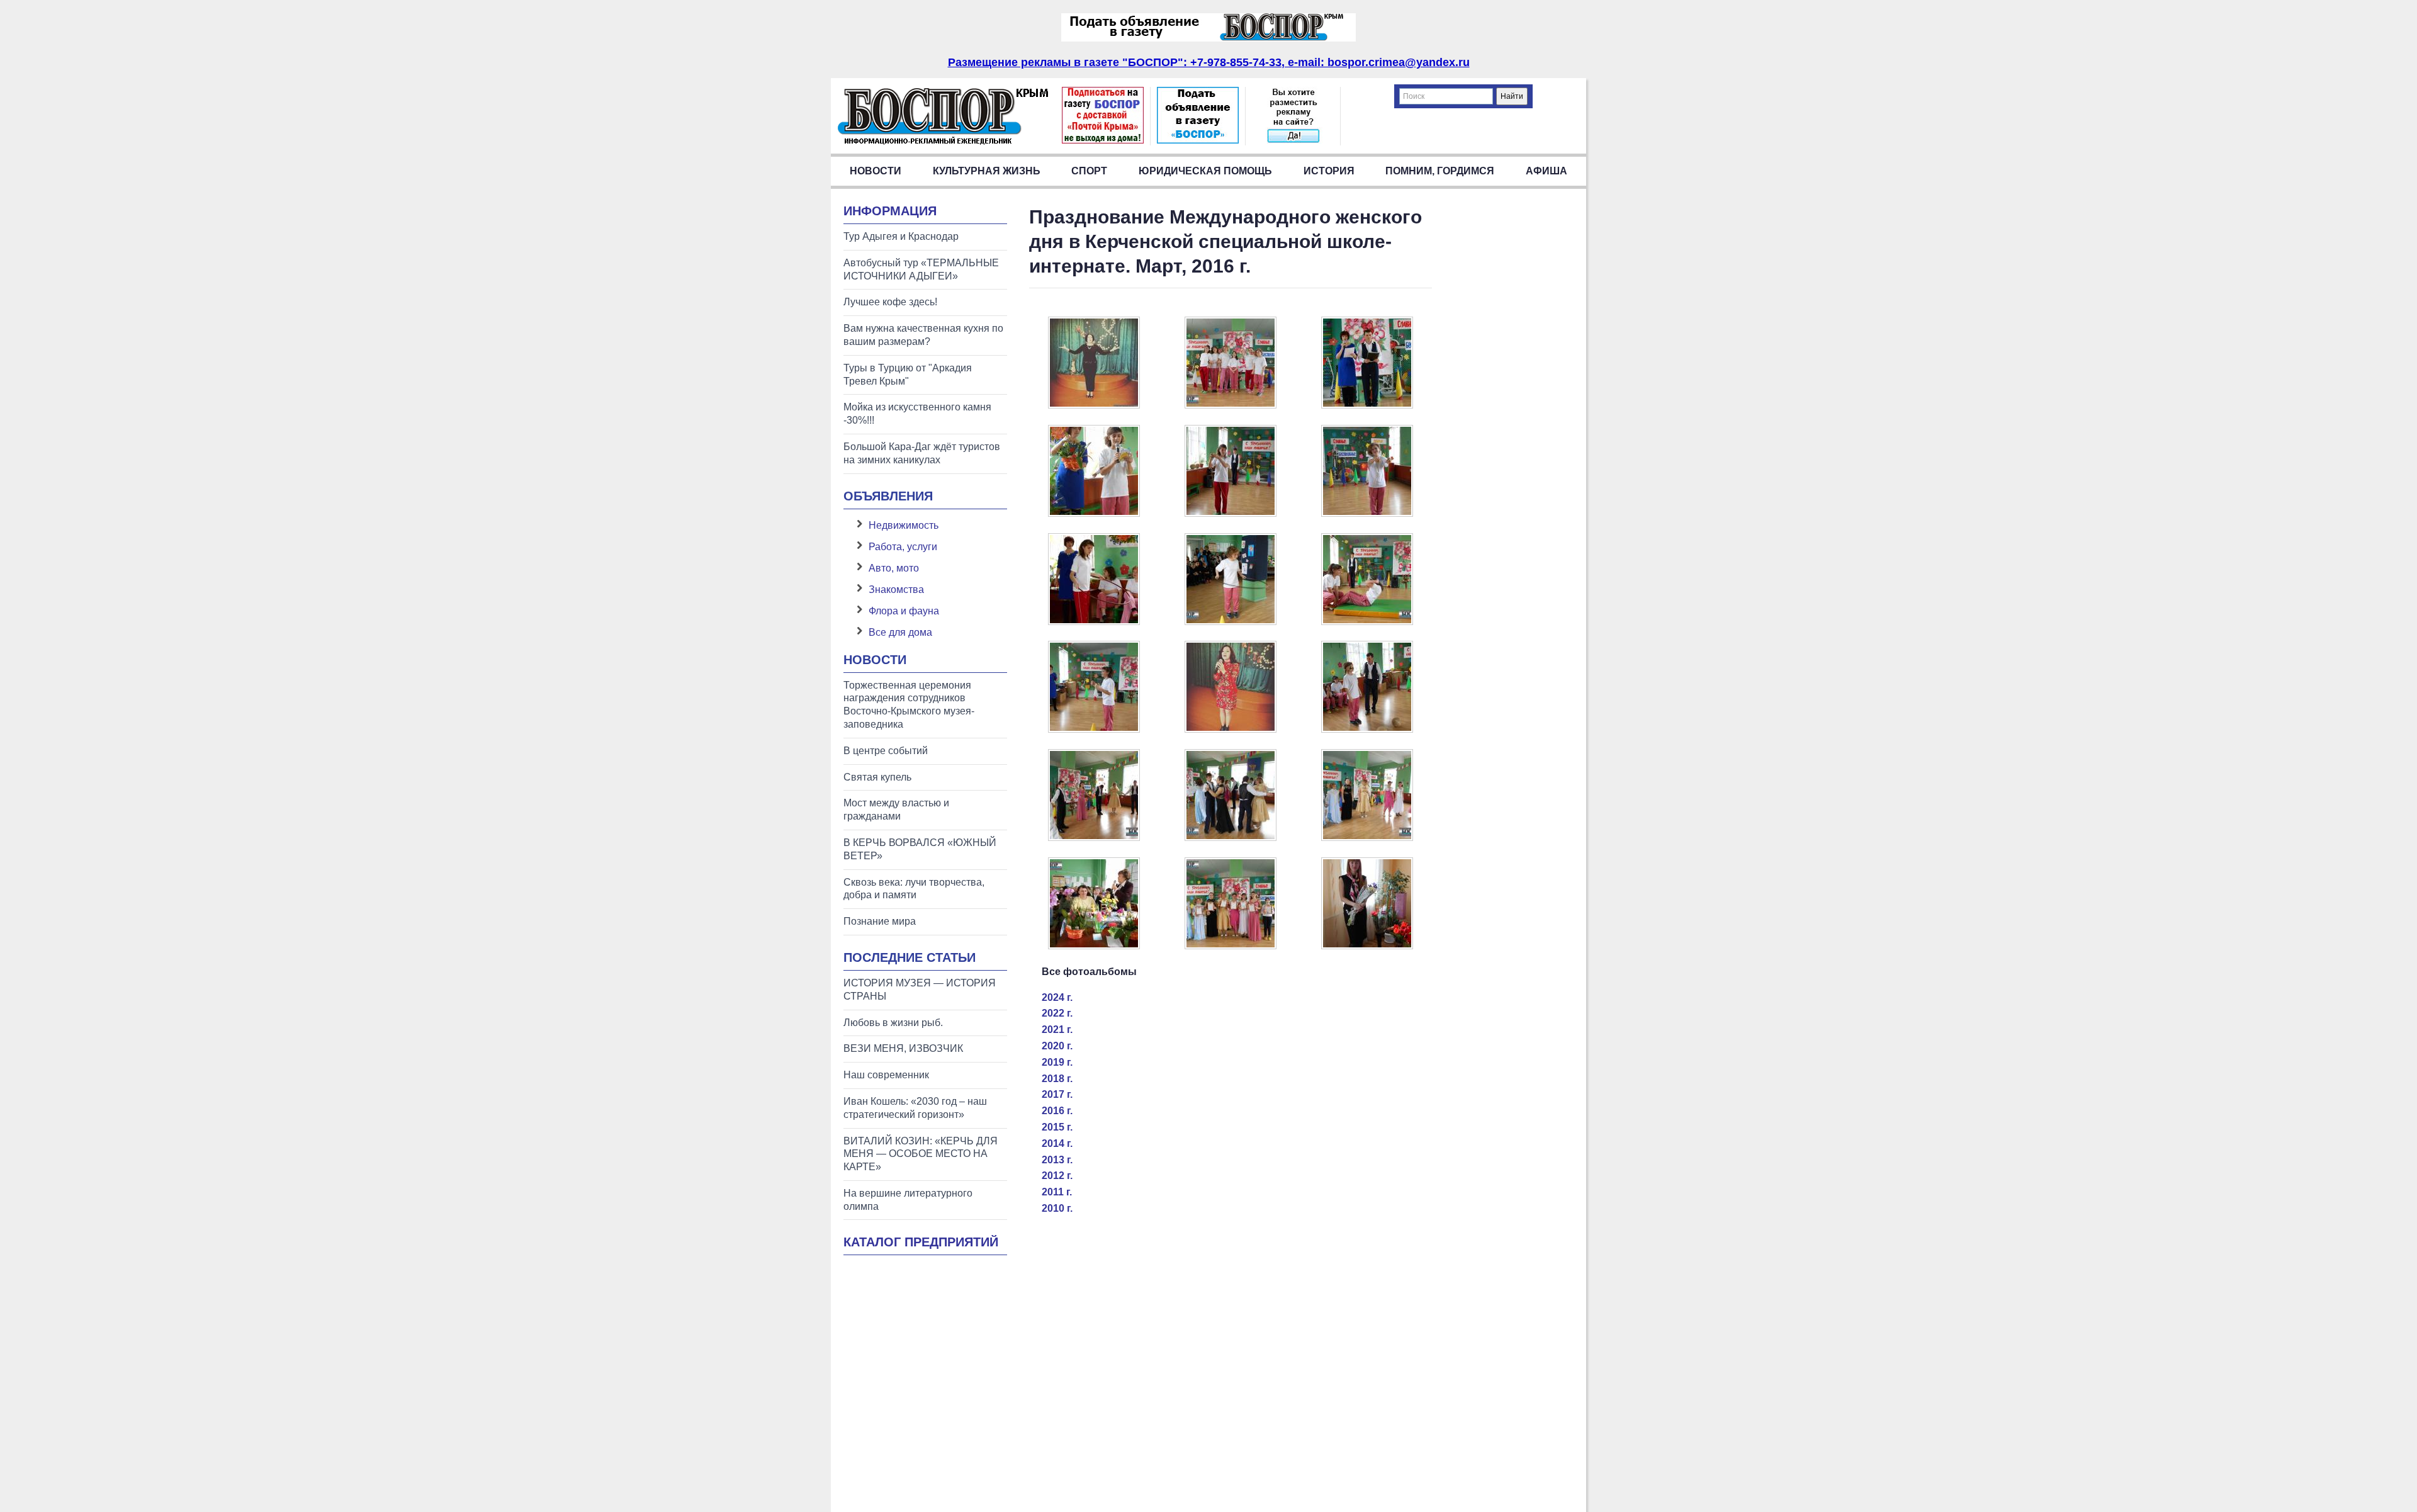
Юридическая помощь (1205, 171)
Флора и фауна (904, 611)
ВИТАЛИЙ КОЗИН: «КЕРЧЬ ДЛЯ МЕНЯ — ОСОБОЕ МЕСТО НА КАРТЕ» (921, 1154)
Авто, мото (894, 568)
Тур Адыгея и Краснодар (901, 236)
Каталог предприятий (921, 1242)
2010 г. (1057, 1208)
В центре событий (886, 751)
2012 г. (1057, 1176)
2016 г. (1057, 1111)
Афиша (1547, 171)
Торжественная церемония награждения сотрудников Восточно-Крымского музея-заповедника (909, 705)
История (1329, 171)
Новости (876, 171)
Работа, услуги (903, 547)
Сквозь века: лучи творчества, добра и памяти (914, 889)
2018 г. (1057, 1079)
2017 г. (1057, 1094)
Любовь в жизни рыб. (893, 1023)
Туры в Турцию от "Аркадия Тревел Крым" (908, 375)
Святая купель (877, 777)
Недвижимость (904, 525)
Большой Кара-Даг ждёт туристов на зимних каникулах (922, 453)
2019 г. (1057, 1062)
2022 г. (1057, 1013)
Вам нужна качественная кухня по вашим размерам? (923, 335)
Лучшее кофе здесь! (890, 302)
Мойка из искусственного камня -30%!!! (917, 414)
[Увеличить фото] (1094, 405)
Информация (890, 211)
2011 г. (1057, 1192)
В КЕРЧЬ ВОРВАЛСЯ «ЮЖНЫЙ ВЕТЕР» (920, 849)
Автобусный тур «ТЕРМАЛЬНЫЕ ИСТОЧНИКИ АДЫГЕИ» (921, 269)
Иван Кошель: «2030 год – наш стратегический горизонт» (915, 1108)
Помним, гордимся (1440, 171)
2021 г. (1057, 1030)
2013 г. (1057, 1160)
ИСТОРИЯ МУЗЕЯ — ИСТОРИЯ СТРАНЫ (920, 990)
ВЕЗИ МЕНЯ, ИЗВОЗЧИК (903, 1048)
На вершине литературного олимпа (908, 1200)
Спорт (1089, 171)
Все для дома (900, 632)
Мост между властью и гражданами (896, 810)
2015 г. (1057, 1127)
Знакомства (896, 590)
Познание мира (880, 921)
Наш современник (886, 1075)
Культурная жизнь (987, 171)
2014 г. (1057, 1143)
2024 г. (1057, 997)
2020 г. (1057, 1046)
